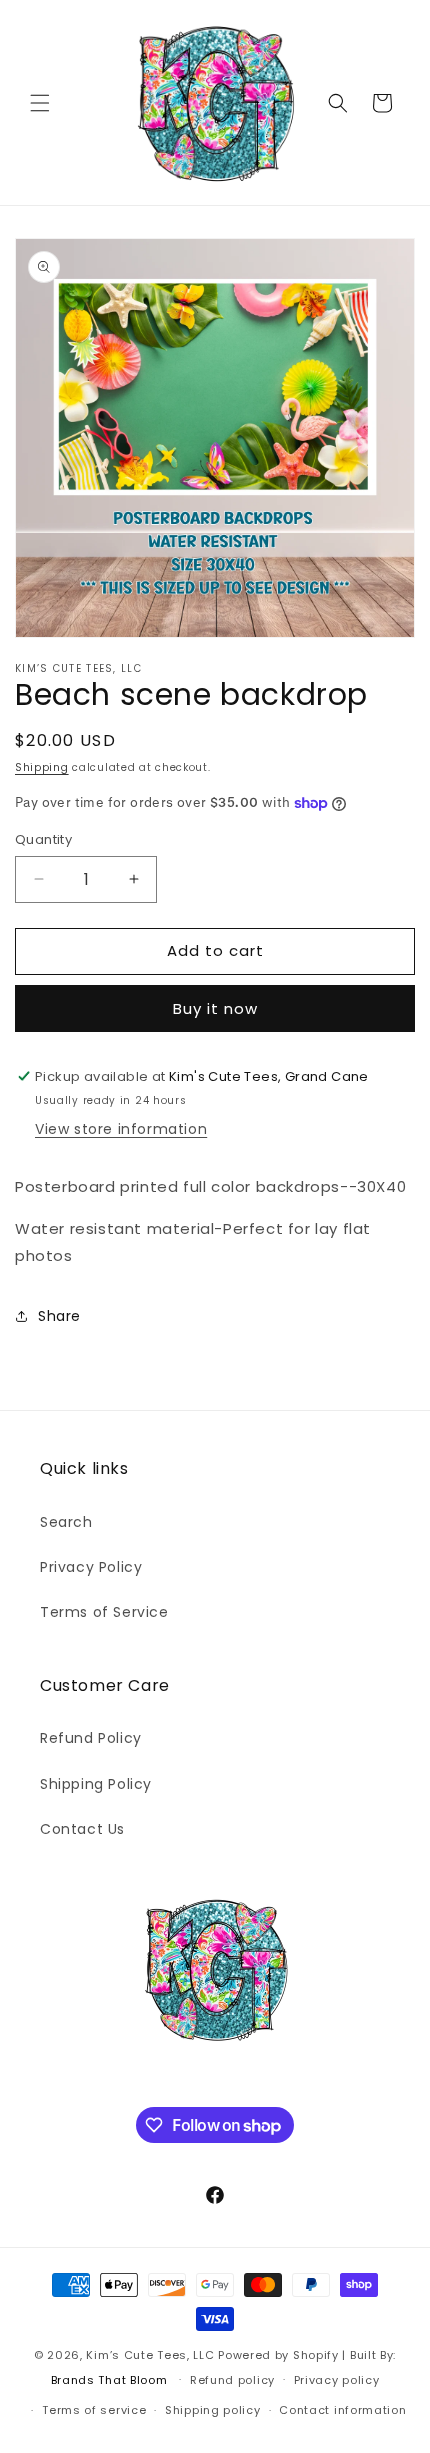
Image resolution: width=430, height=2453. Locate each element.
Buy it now (215, 1008)
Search (66, 1522)
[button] (40, 103)
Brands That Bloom (109, 2379)
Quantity (43, 839)
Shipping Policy (96, 1784)
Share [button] (59, 1316)
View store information (121, 1129)
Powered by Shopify (278, 2355)
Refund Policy (91, 1738)
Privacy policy (337, 2380)
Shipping (42, 767)
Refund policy (232, 2380)
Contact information (342, 2410)
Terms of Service (104, 1612)
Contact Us (82, 1829)
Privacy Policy (91, 1567)
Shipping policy (213, 2410)
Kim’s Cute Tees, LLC (150, 2355)
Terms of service (94, 2410)
